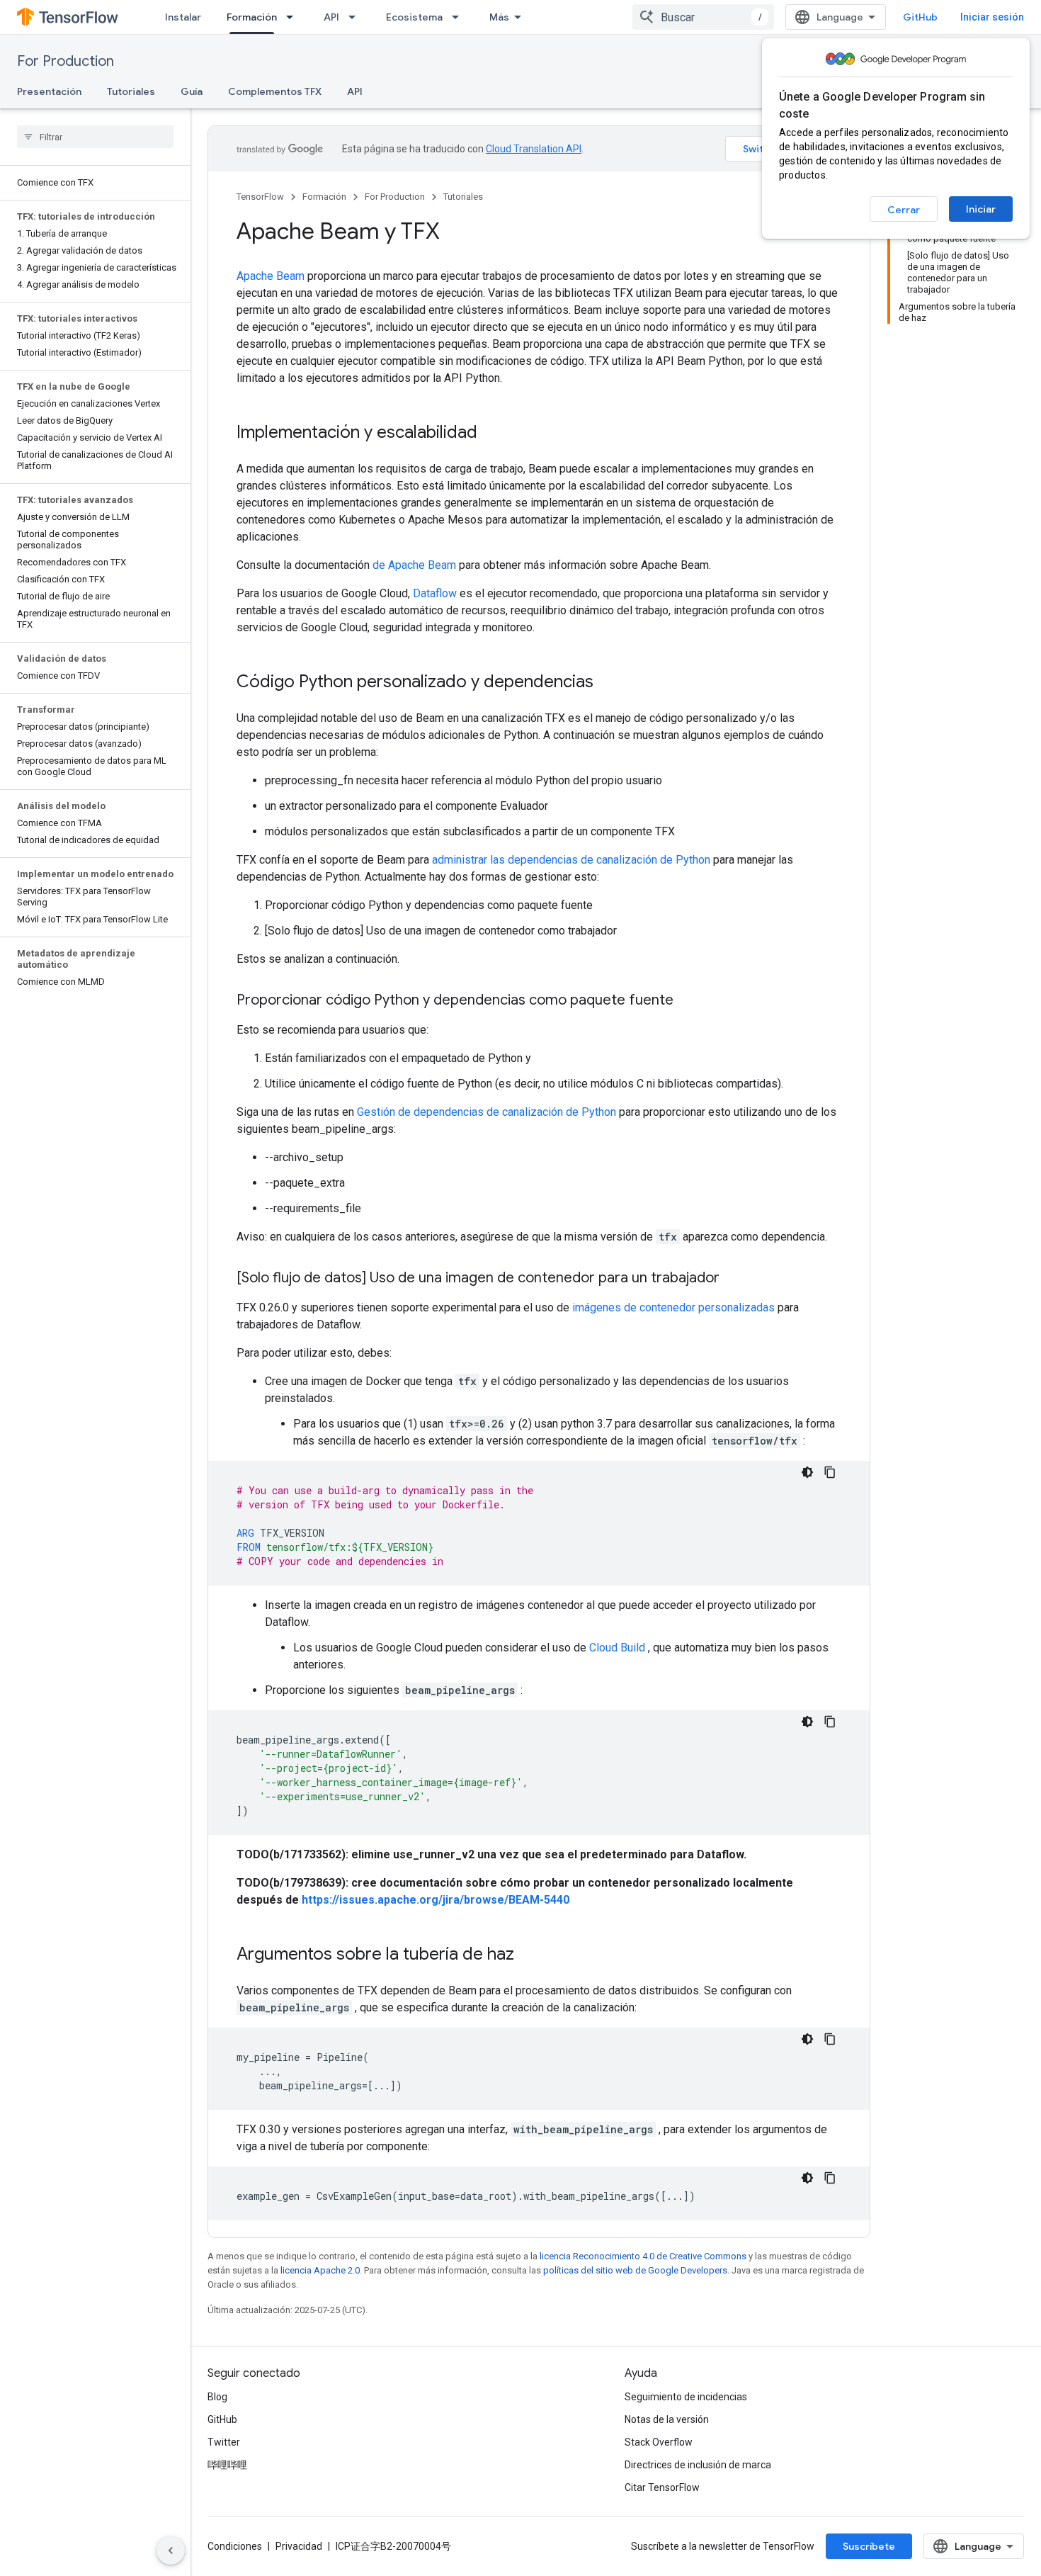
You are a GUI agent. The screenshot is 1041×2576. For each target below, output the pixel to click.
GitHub (920, 17)
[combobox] (703, 17)
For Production (66, 61)
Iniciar (981, 209)
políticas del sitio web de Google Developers (635, 2270)
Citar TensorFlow (662, 2487)
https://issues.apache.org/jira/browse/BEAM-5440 (436, 1900)
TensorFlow (260, 197)
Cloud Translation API (534, 149)
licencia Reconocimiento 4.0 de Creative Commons (643, 2256)
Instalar (183, 17)
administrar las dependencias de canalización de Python (571, 860)
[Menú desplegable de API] (356, 17)
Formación (252, 17)
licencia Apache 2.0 (320, 2270)
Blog (217, 2397)
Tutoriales (131, 91)
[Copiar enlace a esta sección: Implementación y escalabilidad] (491, 434)
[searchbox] (95, 137)
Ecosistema (414, 17)
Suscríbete (869, 2546)
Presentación (49, 91)
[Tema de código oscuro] (807, 1472)
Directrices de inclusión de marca (698, 2465)
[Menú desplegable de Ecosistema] (460, 17)
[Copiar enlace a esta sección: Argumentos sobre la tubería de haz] (528, 1955)
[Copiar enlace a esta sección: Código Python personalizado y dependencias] (608, 683)
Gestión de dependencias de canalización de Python (487, 1112)
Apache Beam (271, 276)
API (331, 17)
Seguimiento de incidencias (686, 2397)
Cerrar (904, 210)
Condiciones (235, 2546)
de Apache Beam (414, 565)
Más (499, 17)
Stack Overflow (659, 2442)
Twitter (224, 2442)
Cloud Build (617, 1648)
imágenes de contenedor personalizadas (673, 1307)
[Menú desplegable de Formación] (294, 17)
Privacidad (299, 2546)
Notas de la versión (667, 2419)
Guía (192, 91)
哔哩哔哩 (227, 2465)
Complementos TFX (275, 91)
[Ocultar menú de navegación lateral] (171, 2550)
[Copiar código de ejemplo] (830, 1472)
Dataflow (435, 593)
